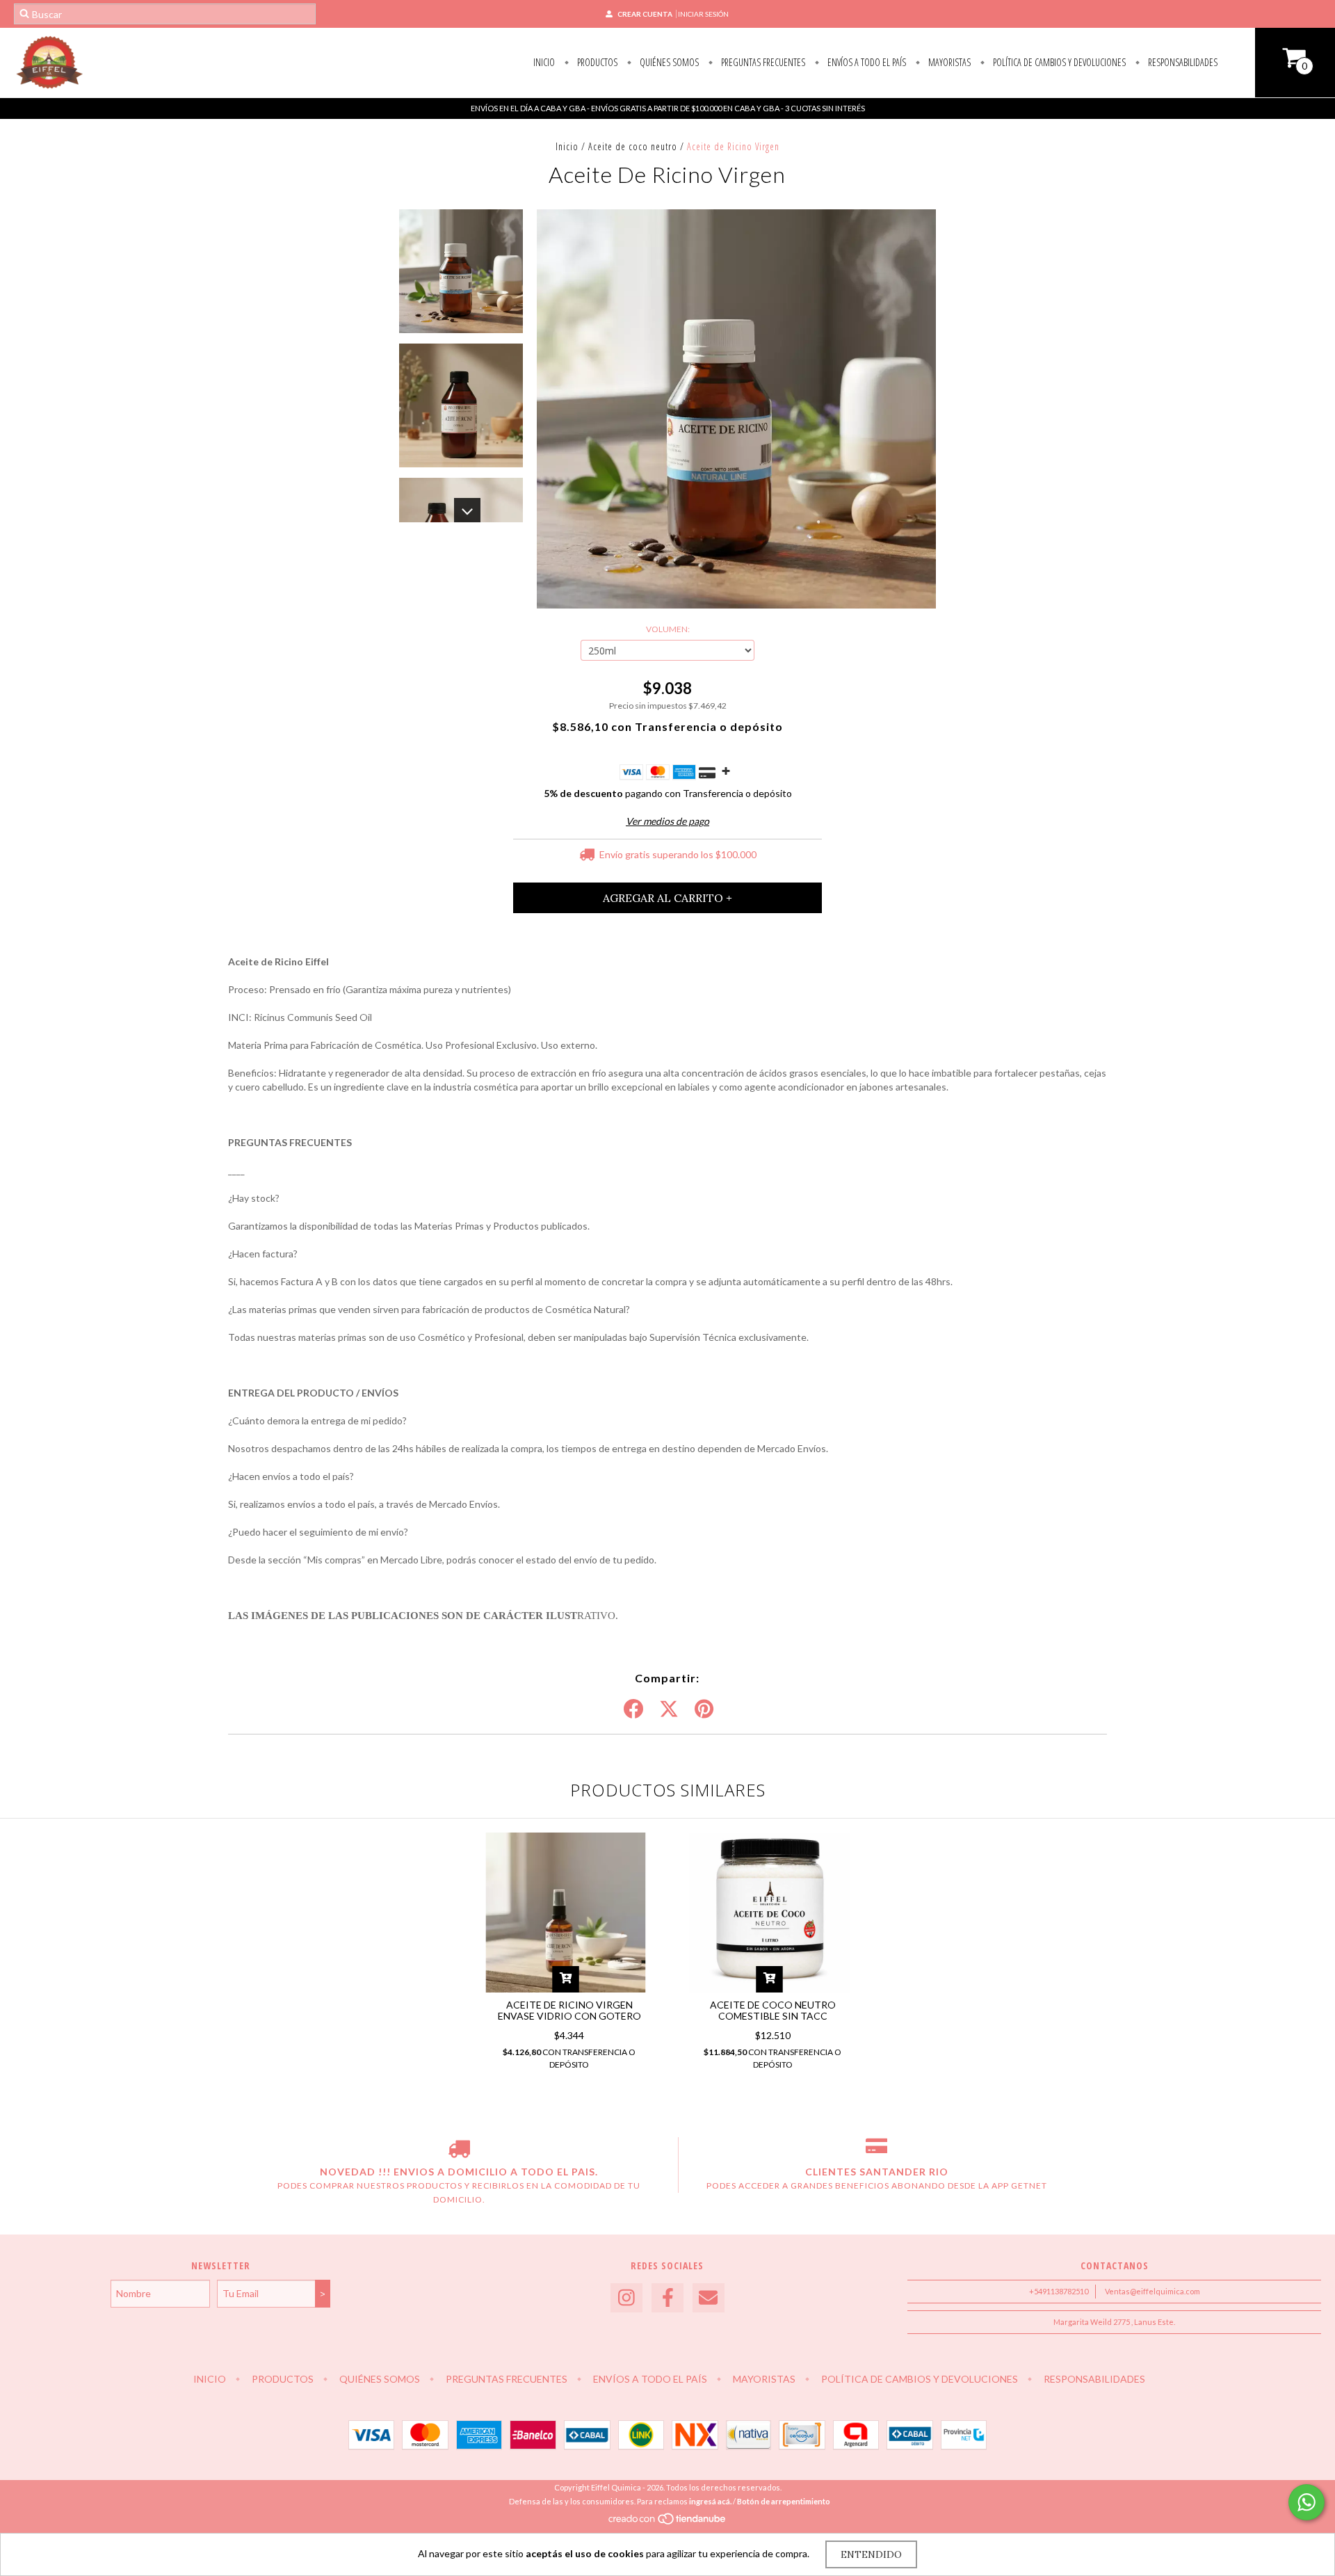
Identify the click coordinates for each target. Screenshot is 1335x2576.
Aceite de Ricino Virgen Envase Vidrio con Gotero (569, 2010)
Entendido (871, 2554)
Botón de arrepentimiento (784, 2501)
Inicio (544, 62)
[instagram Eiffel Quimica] (626, 2298)
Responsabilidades (1182, 62)
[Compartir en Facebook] (633, 1709)
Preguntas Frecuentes (762, 62)
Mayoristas (948, 62)
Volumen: (668, 629)
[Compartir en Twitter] (669, 1709)
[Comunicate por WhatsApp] (1306, 2502)
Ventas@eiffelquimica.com (1152, 2291)
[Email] (709, 2298)
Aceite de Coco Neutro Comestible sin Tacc (773, 2010)
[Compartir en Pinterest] (704, 1709)
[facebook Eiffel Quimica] (667, 2298)
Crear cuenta (645, 14)
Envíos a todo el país (866, 62)
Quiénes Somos (668, 62)
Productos (596, 62)
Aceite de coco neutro (633, 146)
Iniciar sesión (703, 14)
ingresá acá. (710, 2501)
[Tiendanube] (668, 2522)
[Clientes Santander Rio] (876, 2151)
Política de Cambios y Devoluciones (1058, 62)
